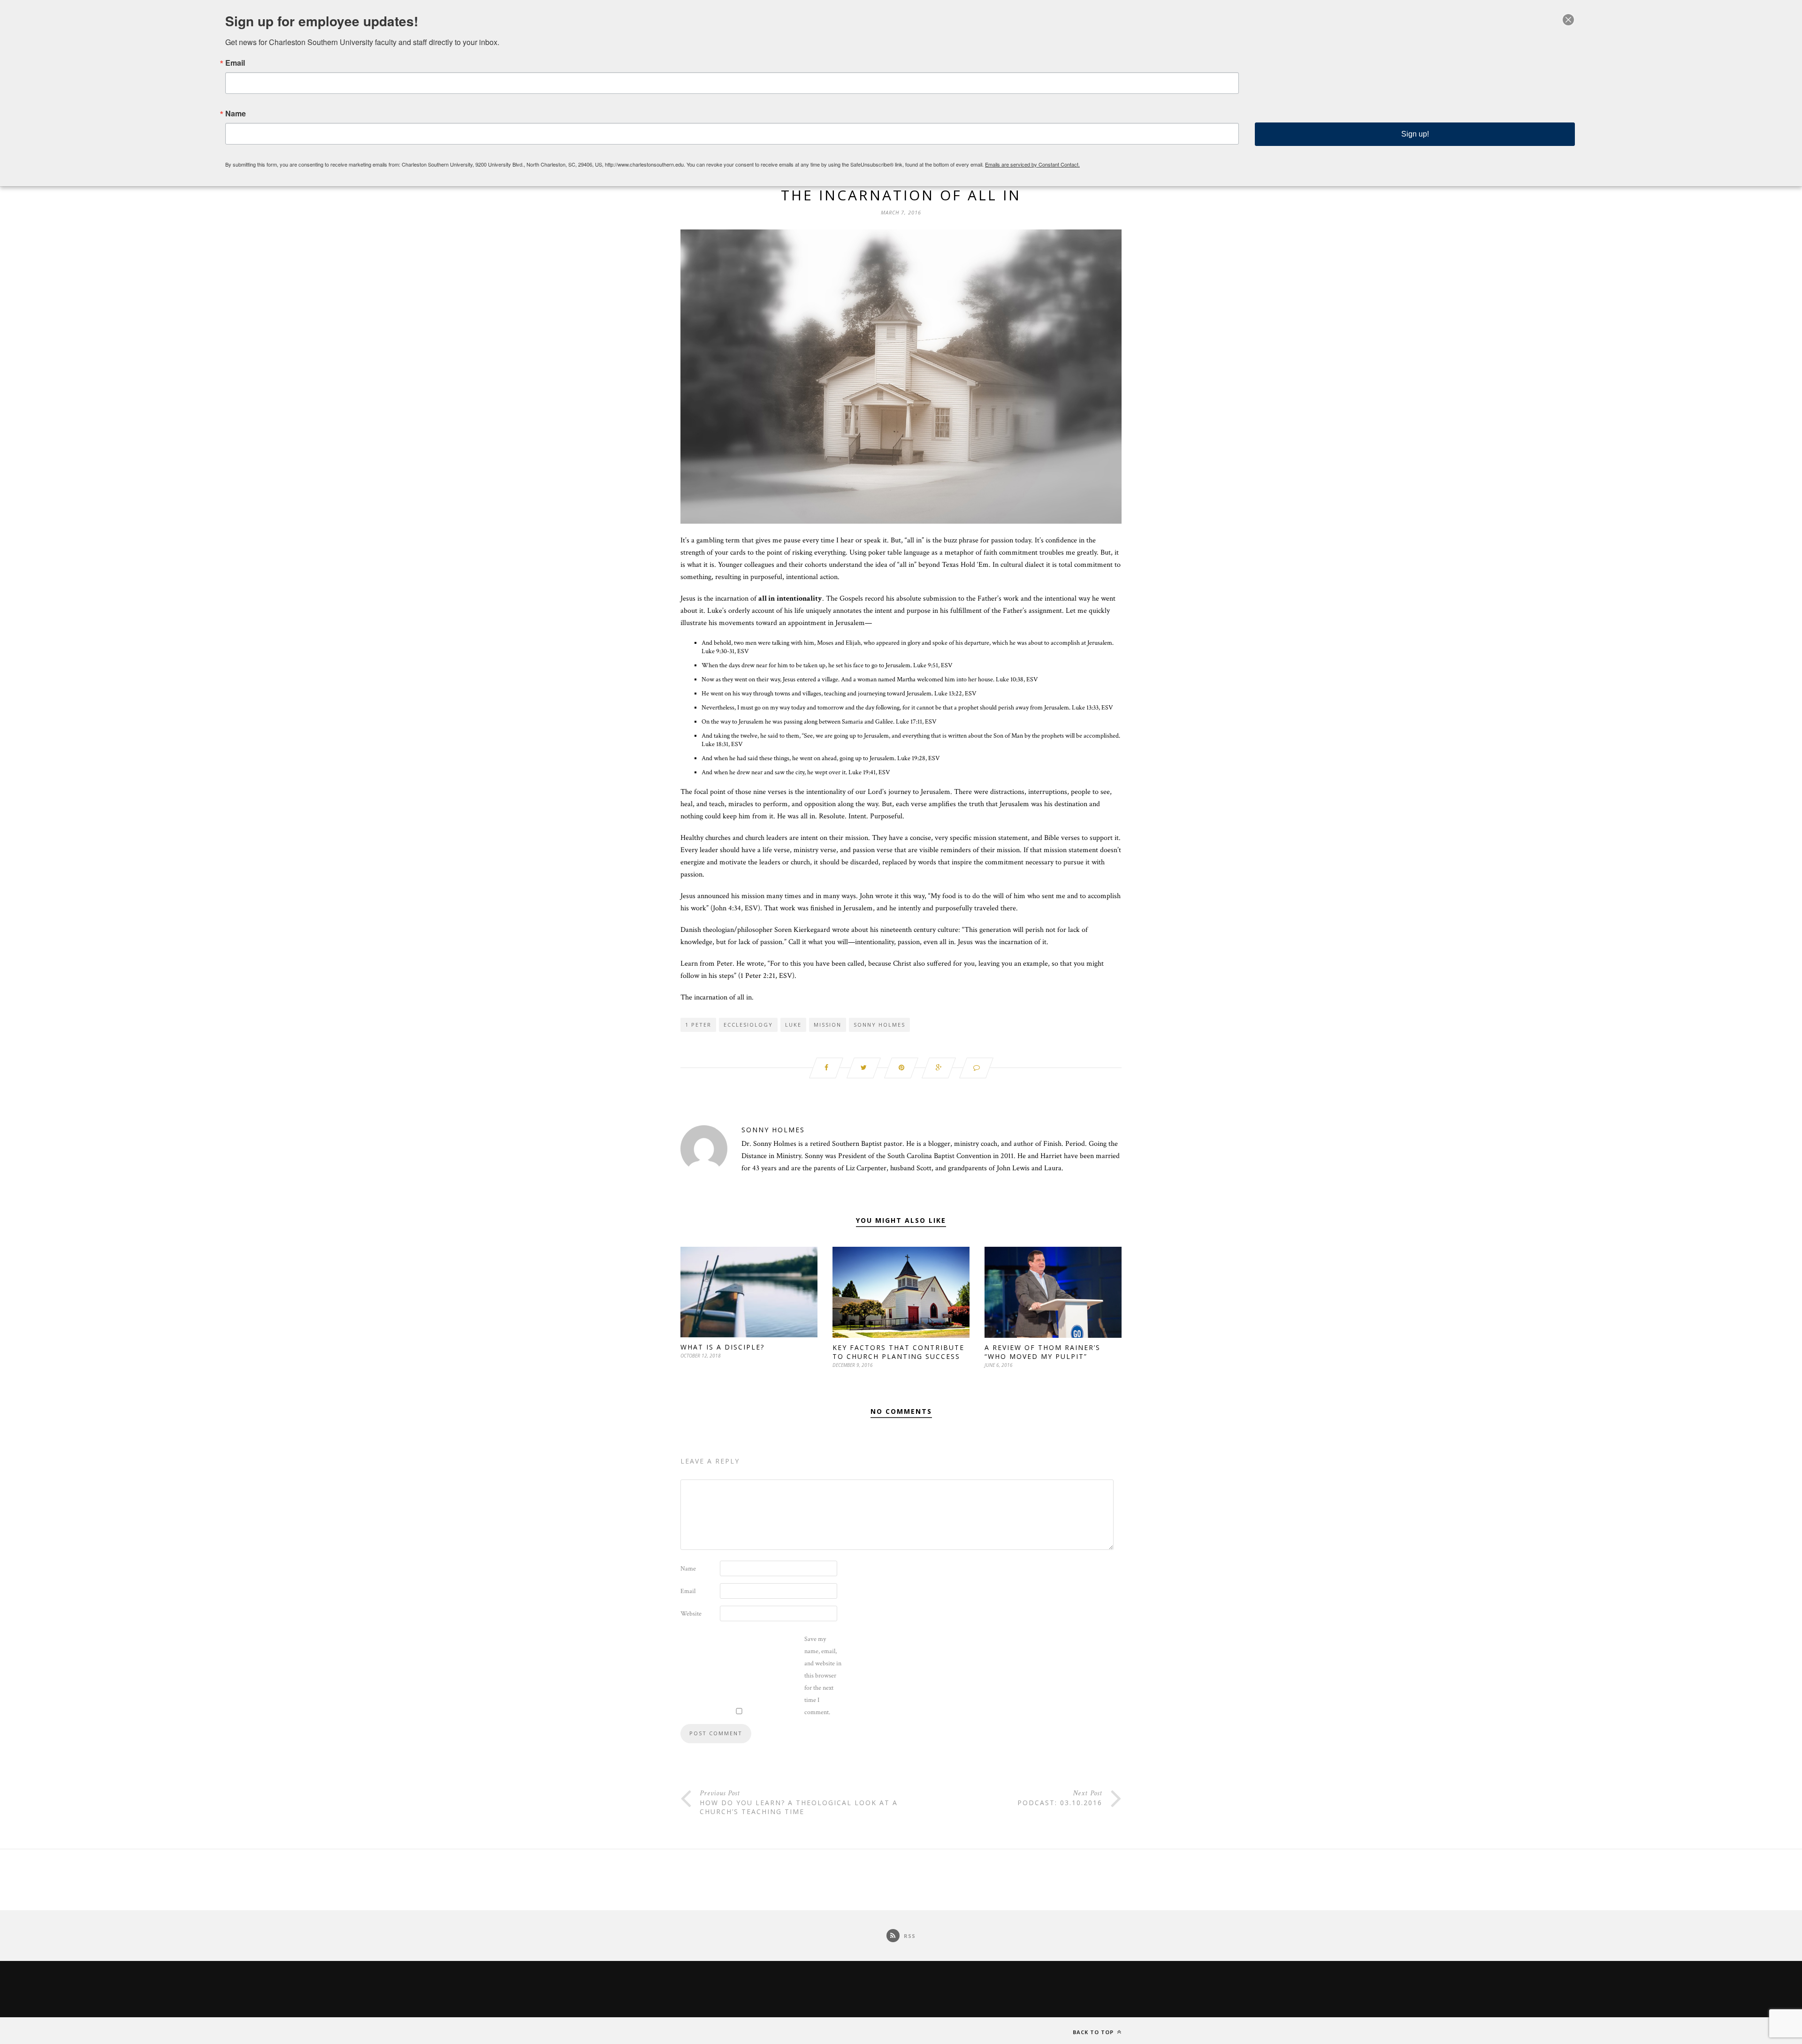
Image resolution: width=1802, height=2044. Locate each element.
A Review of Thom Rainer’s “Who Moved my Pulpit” (1042, 1352)
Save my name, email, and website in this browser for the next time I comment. (823, 1676)
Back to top (1094, 2032)
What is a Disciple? (722, 1347)
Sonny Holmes (879, 1025)
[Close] (1568, 20)
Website (691, 1614)
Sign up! (1415, 134)
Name (688, 1569)
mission (828, 1025)
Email (688, 1591)
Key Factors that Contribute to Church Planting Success (898, 1352)
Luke (793, 1025)
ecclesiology (748, 1025)
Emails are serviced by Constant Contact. (1032, 164)
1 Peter (698, 1025)
